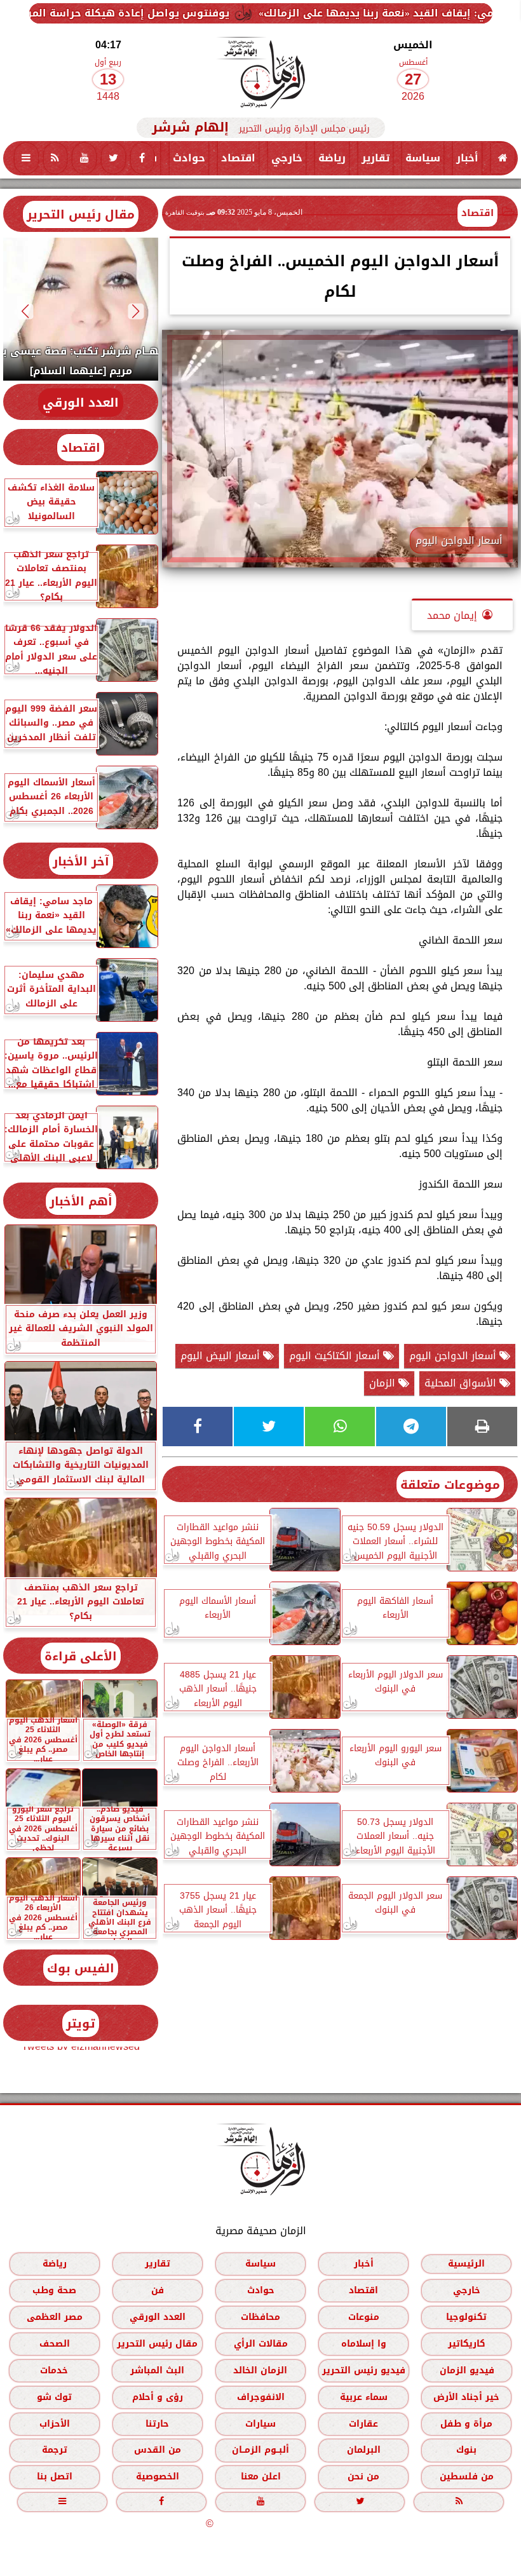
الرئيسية (466, 2264)
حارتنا (157, 2424)
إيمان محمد (452, 615)
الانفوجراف (261, 2397)
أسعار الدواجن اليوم (454, 1356)
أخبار (467, 158)
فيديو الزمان (467, 2370)
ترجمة (55, 2450)
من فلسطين (467, 2477)
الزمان (384, 1383)
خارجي (287, 158)
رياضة (332, 158)
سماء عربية (364, 2397)
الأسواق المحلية (462, 1383)
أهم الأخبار (81, 1201)
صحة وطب (54, 2290)
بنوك (466, 2450)
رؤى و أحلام (158, 2397)
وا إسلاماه (364, 2344)
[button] (136, 311)
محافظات (260, 2317)
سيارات (260, 2424)
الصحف (55, 2344)
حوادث (189, 158)
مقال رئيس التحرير (81, 214)
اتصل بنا (55, 2477)
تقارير (376, 158)
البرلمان (364, 2450)
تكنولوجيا (466, 2317)
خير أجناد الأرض (466, 2397)
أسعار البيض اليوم (222, 1356)
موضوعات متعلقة (450, 1485)
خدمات (54, 2370)
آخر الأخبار (81, 861)
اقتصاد (238, 158)
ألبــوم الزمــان (260, 2450)
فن (158, 2290)
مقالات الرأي (261, 2344)
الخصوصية (158, 2477)
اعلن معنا (261, 2477)
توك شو (54, 2397)
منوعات (364, 2317)
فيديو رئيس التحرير (364, 2370)
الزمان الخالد (260, 2370)
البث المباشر (157, 2370)
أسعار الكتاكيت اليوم (336, 1356)
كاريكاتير (467, 2344)
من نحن (363, 2477)
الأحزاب (55, 2424)
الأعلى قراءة (81, 1656)
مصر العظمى (55, 2317)
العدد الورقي (81, 403)
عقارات (363, 2424)
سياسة (423, 158)
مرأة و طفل (466, 2424)
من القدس (158, 2450)
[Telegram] (411, 1427)
